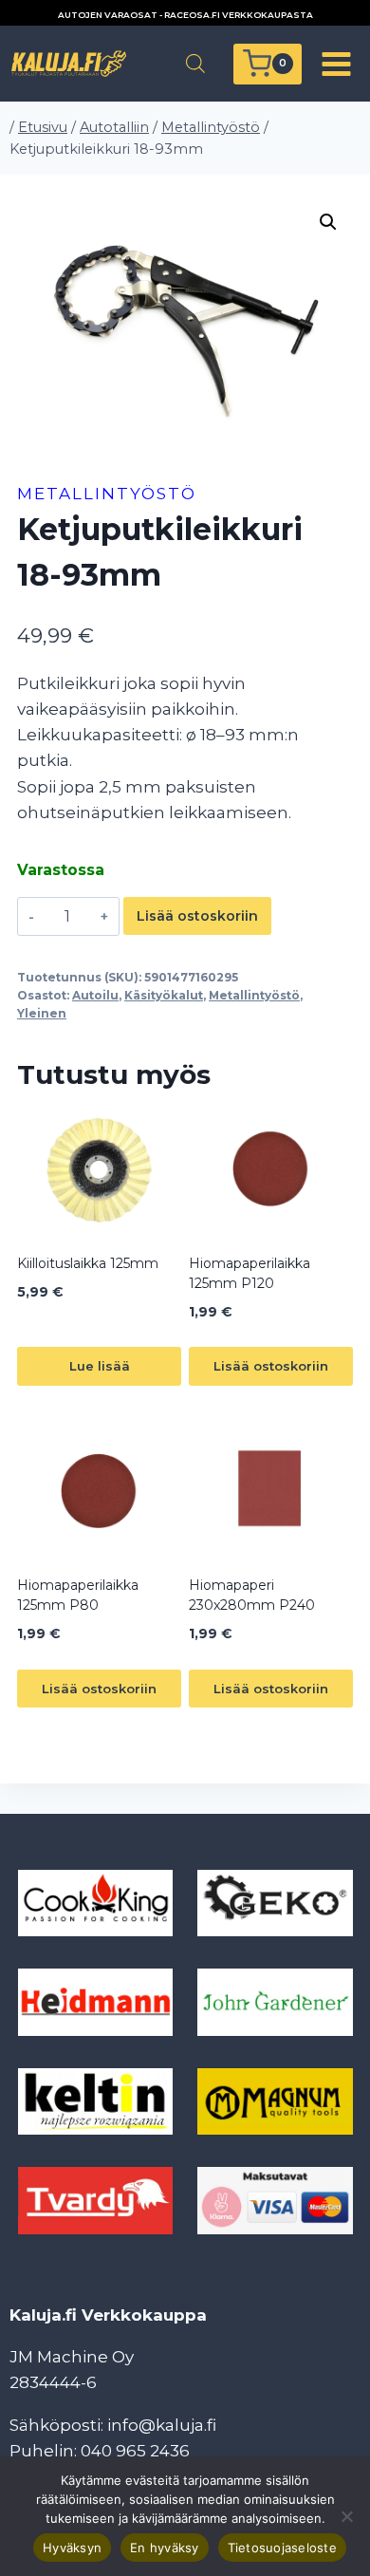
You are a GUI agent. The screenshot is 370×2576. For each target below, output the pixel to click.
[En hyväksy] (346, 2516)
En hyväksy (165, 2548)
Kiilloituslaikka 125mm (88, 1263)
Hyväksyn (72, 2548)
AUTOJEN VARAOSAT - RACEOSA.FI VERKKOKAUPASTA (185, 15)
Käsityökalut (164, 995)
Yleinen (42, 1013)
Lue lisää (100, 1366)
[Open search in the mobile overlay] (195, 64)
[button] (328, 222)
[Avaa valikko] (336, 64)
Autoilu (95, 995)
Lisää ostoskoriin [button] (271, 1366)
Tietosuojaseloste (282, 2548)
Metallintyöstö (107, 494)
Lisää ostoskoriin (197, 916)
